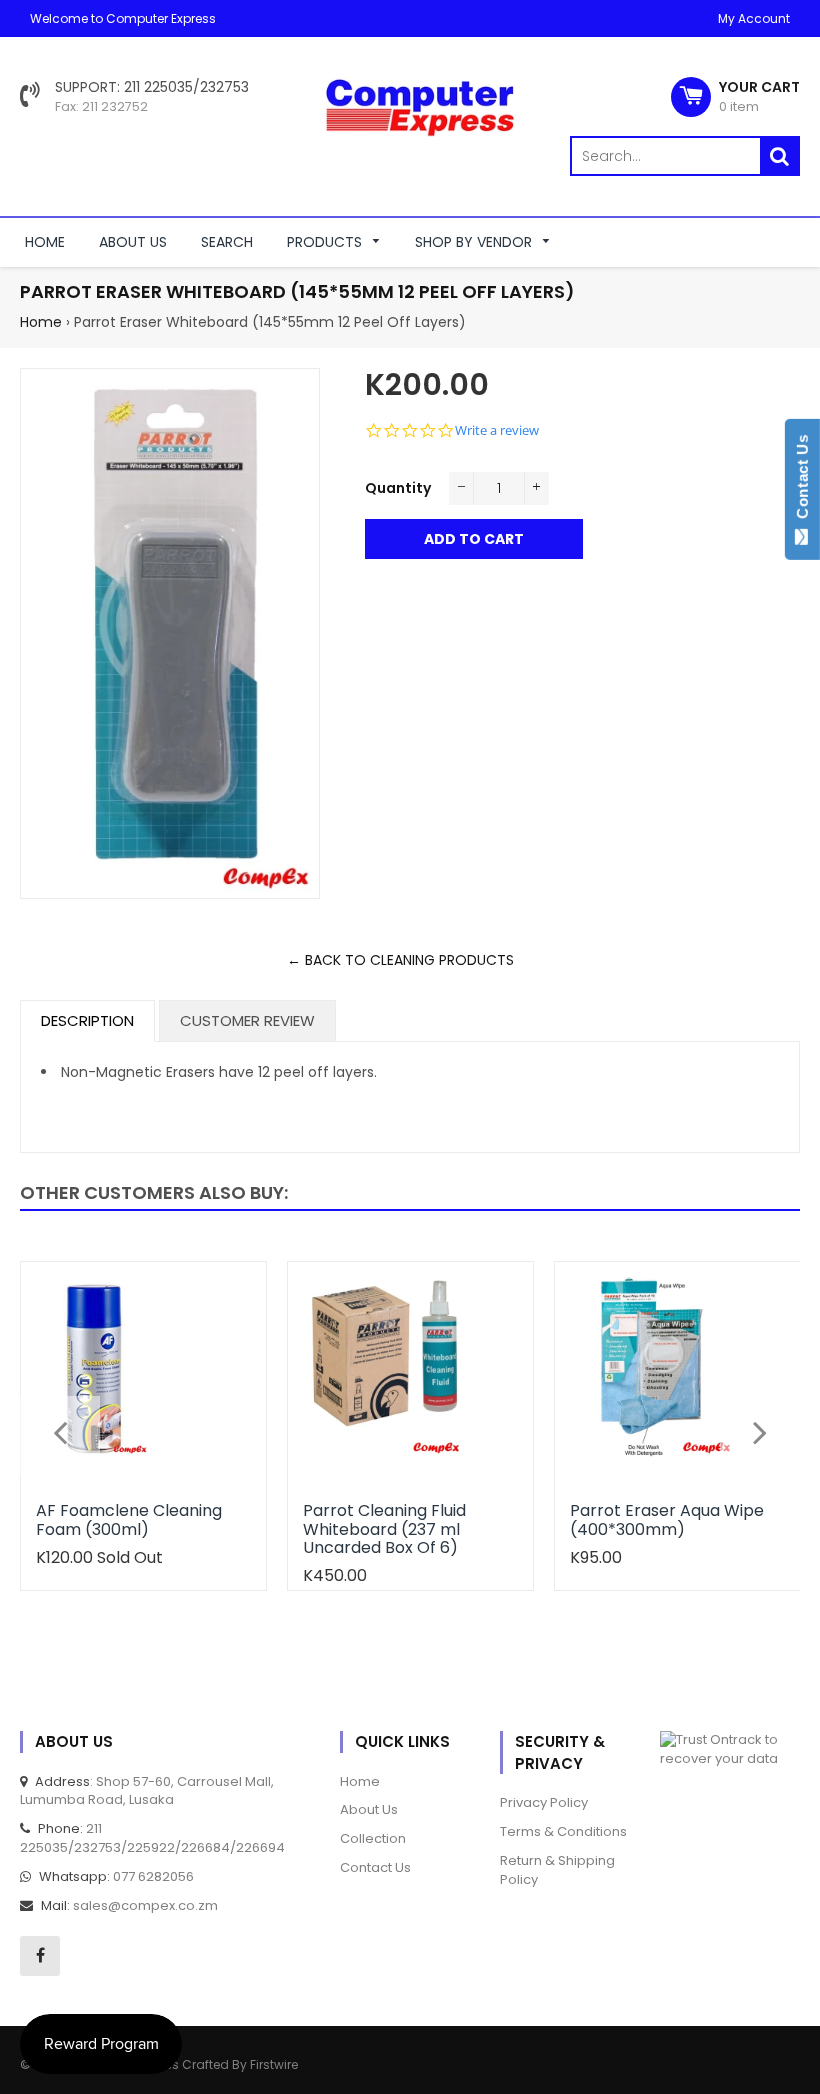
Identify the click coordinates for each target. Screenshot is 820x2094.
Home (41, 322)
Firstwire (274, 2064)
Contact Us (802, 481)
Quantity (398, 488)
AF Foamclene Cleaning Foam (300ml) (129, 1519)
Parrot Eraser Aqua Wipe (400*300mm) (667, 1519)
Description (87, 1020)
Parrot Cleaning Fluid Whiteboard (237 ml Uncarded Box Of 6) (384, 1529)
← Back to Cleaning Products (400, 960)
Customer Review (247, 1020)
